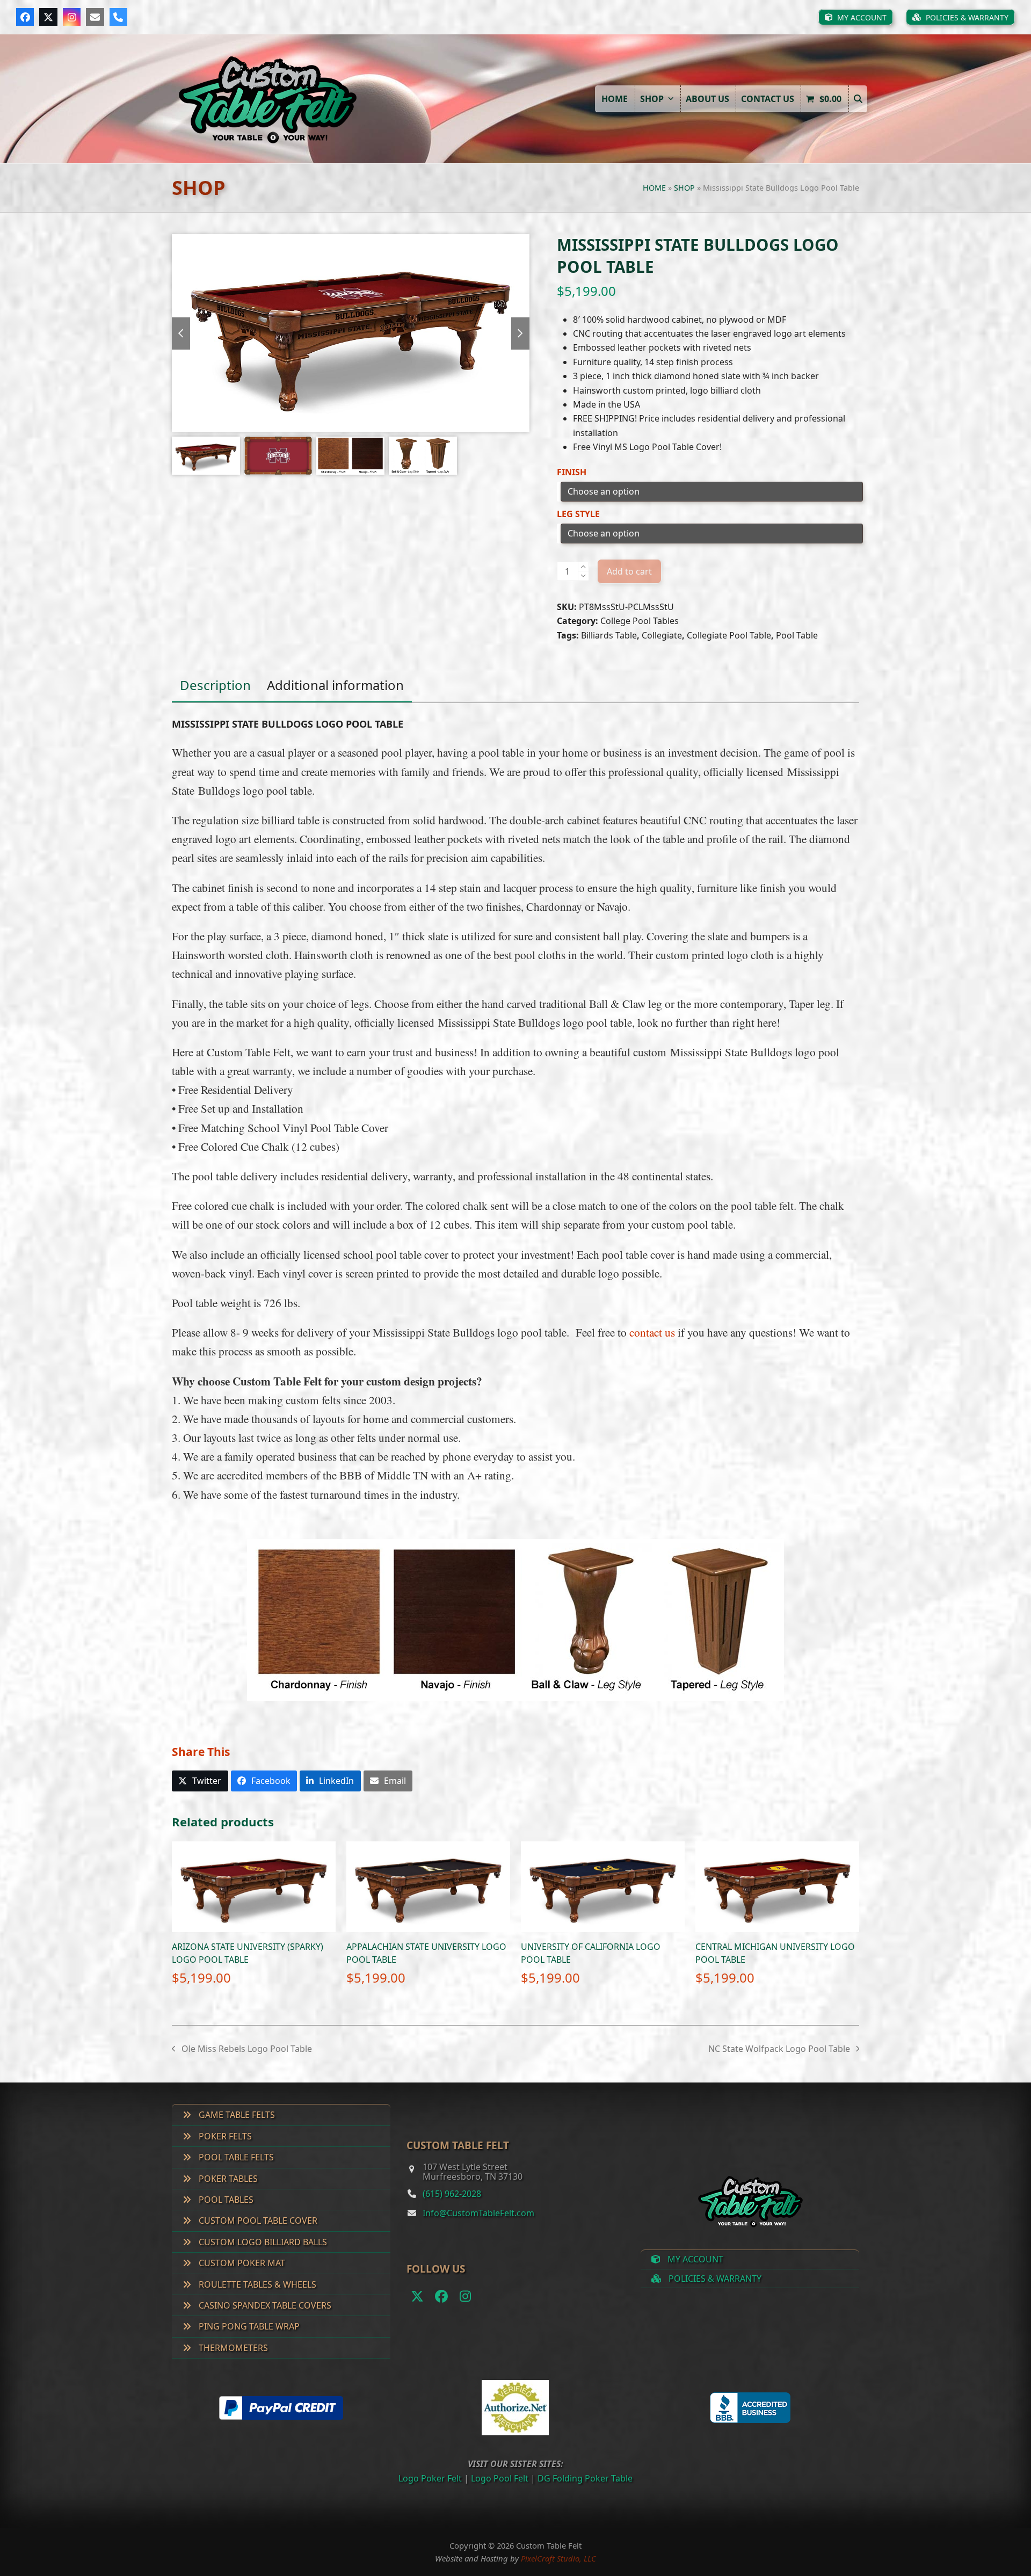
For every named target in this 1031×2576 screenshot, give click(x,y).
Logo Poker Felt (430, 2478)
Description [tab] (215, 685)
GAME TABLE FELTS (236, 2115)
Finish (572, 472)
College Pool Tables (640, 621)
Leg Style (578, 514)
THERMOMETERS (232, 2348)
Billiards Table (609, 635)
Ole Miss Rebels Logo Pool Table (242, 2049)
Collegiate (662, 635)
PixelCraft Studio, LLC (558, 2558)
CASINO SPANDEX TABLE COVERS (264, 2305)
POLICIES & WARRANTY (714, 2279)
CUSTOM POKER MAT (241, 2263)
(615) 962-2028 (452, 2194)
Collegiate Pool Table (729, 635)
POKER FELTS (224, 2136)
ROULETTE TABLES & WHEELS (256, 2284)
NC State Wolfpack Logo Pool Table (779, 2049)
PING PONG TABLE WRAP (248, 2326)
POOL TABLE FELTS (235, 2157)
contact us (652, 1332)
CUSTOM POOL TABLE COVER (257, 2221)
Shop (684, 188)
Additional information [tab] (335, 685)
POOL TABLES (225, 2200)
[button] (858, 99)
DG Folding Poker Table (585, 2478)
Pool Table (797, 635)
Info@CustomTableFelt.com (478, 2213)
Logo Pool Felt (500, 2478)
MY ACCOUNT (694, 2259)
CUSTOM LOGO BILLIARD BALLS (262, 2242)
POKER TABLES (227, 2179)
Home (654, 188)
